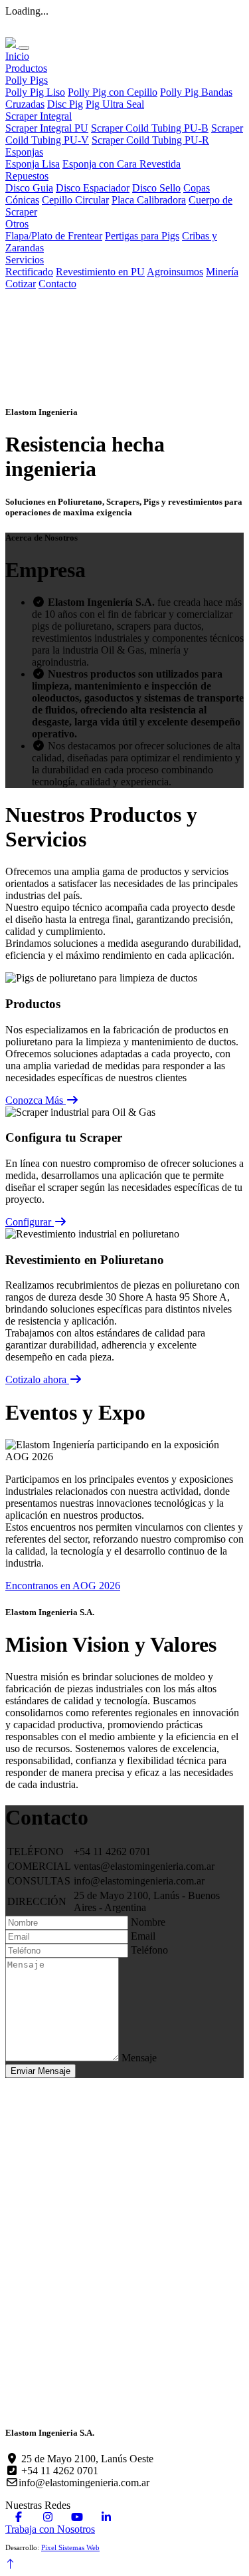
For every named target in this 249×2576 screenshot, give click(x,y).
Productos (26, 68)
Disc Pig (65, 104)
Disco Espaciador (93, 188)
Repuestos (27, 176)
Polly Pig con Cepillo (113, 92)
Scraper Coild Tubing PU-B (150, 128)
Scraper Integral (39, 116)
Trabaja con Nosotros (50, 2529)
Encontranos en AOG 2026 (63, 1586)
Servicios (25, 260)
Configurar (30, 1222)
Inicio (17, 56)
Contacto (57, 284)
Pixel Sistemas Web (70, 2547)
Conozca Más (36, 1100)
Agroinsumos (175, 272)
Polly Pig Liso (35, 92)
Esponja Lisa (33, 164)
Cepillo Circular (75, 200)
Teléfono (149, 1950)
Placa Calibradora (149, 200)
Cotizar (21, 284)
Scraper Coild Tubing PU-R (150, 140)
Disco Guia (29, 188)
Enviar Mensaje (41, 2071)
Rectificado (29, 272)
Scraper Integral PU (47, 128)
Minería (222, 272)
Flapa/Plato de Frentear (54, 236)
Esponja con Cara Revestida (122, 164)
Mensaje (139, 2058)
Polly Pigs (27, 80)
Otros (17, 224)
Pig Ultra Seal (115, 104)
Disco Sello (156, 188)
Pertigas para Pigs (142, 236)
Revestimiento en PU (100, 272)
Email (143, 1936)
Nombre (148, 1922)
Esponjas (24, 152)
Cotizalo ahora (37, 1379)
